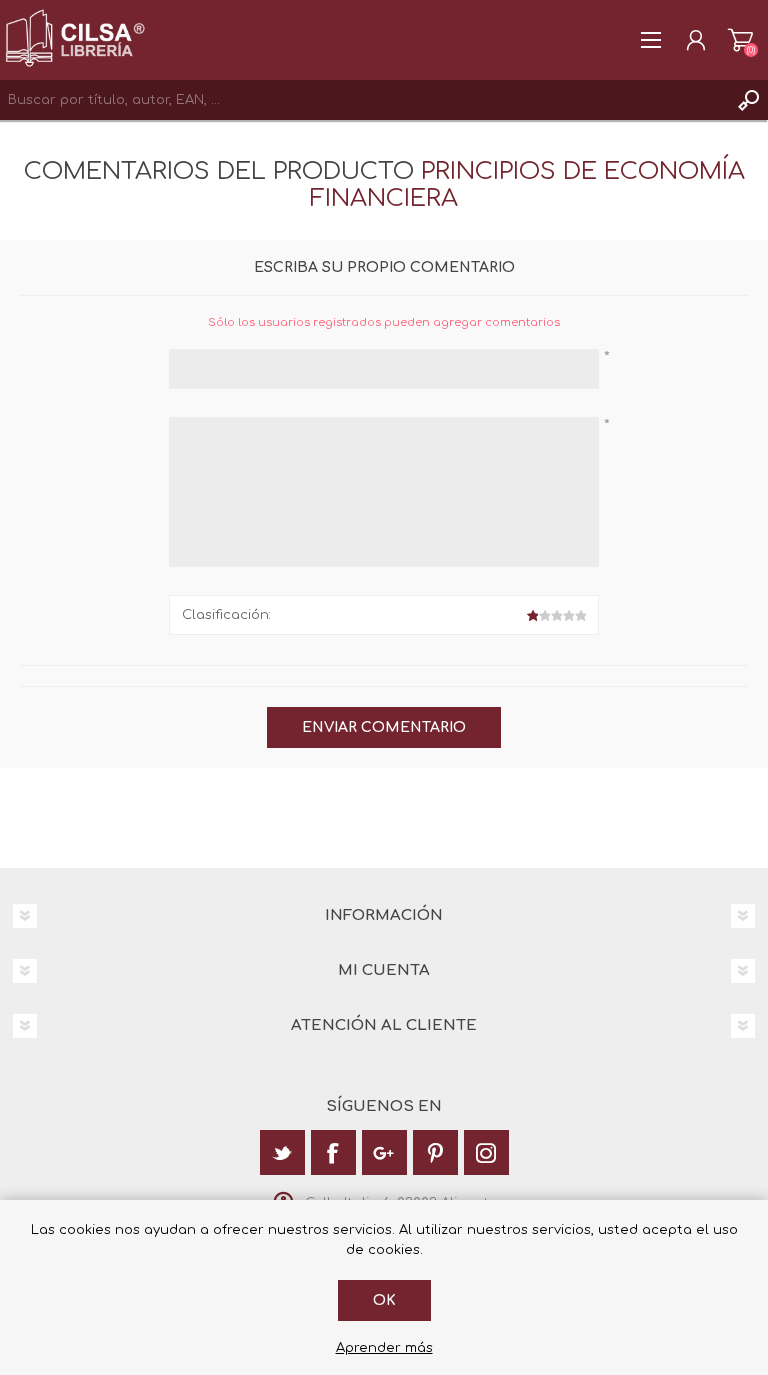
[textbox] (364, 100)
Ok (384, 1300)
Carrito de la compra (740, 40)
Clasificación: (226, 615)
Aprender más (384, 1348)
